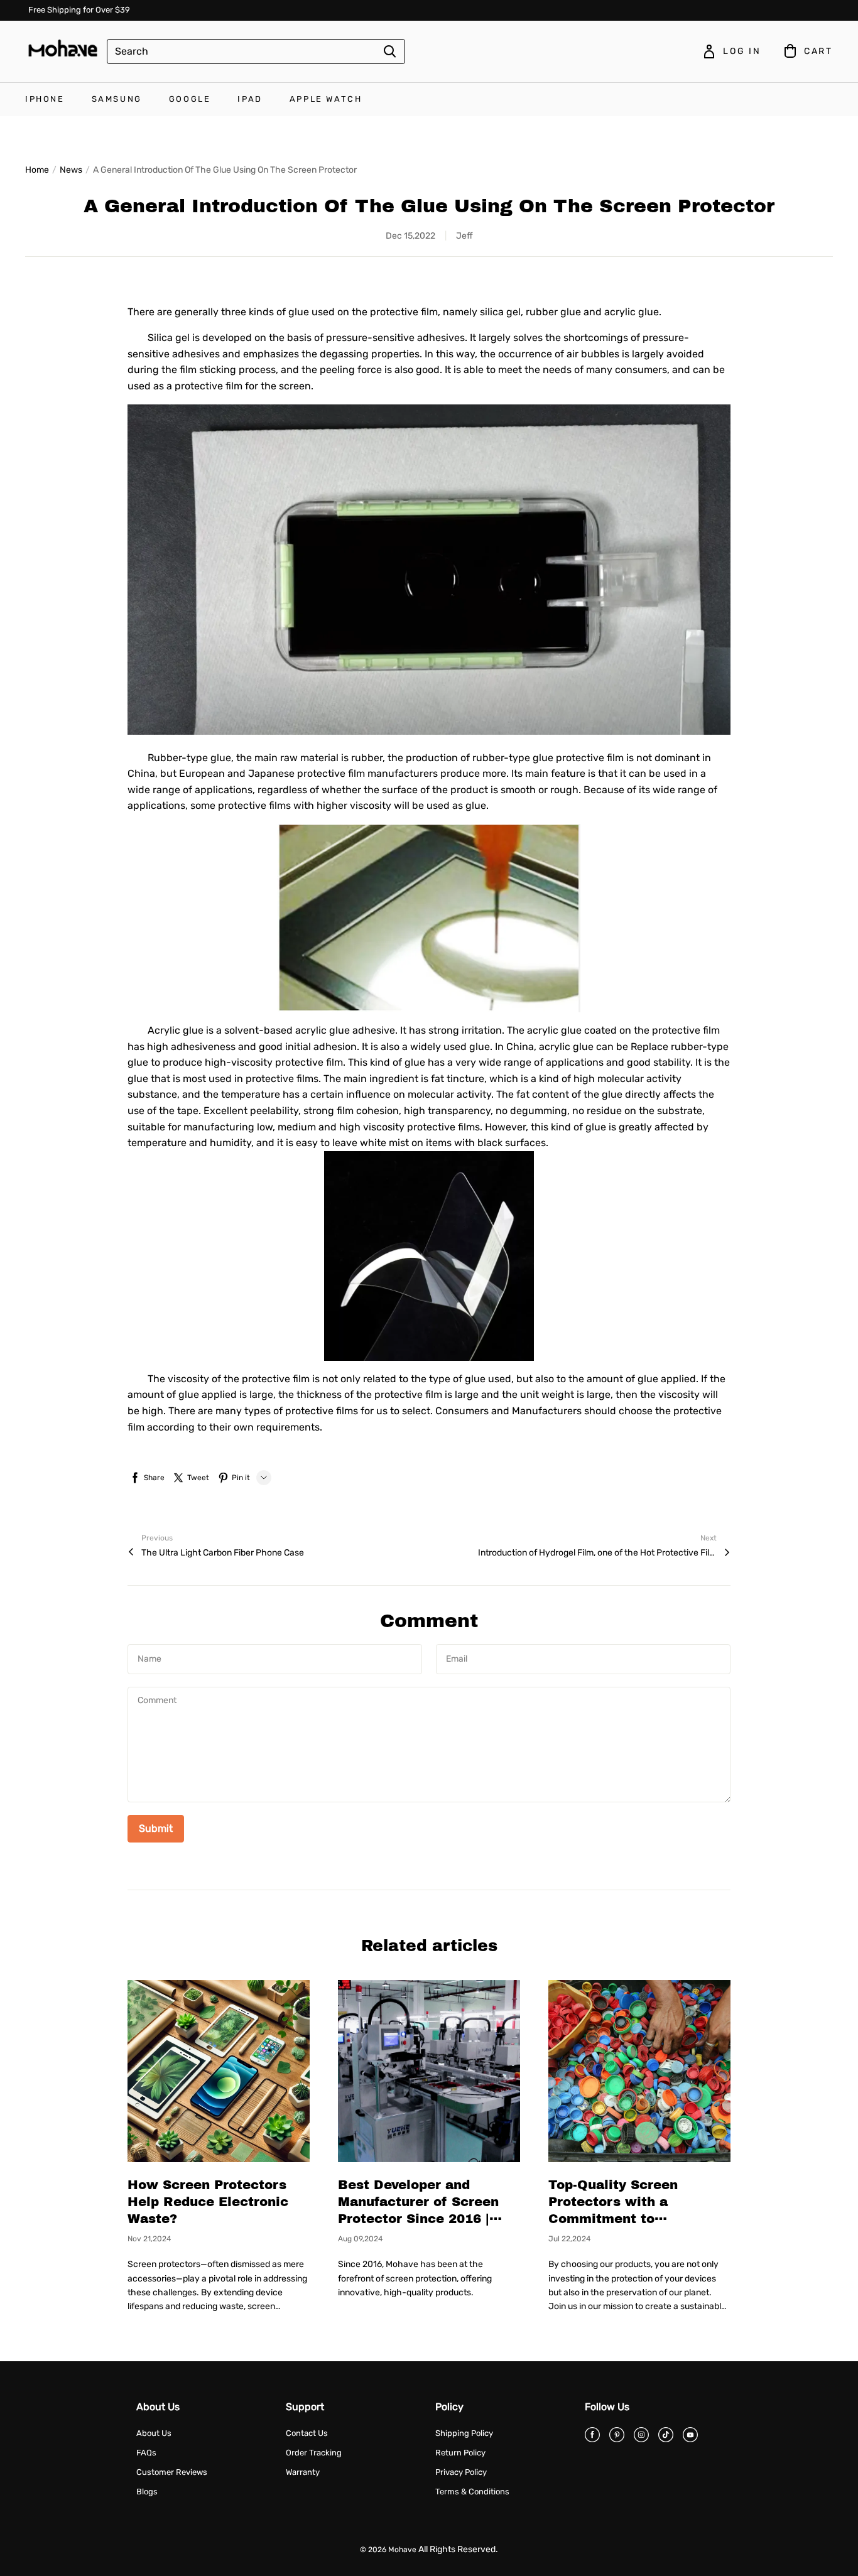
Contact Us (307, 2433)
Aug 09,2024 (360, 2239)
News (71, 170)
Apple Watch (326, 99)
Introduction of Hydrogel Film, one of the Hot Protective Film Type (597, 1553)
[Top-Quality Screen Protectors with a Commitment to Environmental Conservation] (639, 2071)
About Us (154, 2433)
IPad (250, 99)
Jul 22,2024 (569, 2239)
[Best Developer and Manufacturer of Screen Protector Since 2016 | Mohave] (429, 2071)
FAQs (146, 2453)
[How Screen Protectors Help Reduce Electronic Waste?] (219, 2071)
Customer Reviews (172, 2472)
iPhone (45, 99)
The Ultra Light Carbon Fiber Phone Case (223, 1553)
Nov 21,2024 (149, 2239)
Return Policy (460, 2453)
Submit (156, 1828)
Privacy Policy (461, 2472)
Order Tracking (314, 2453)
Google (190, 99)
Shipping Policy (464, 2433)
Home (37, 170)
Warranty (303, 2472)
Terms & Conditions (472, 2492)
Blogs (147, 2492)
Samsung (117, 99)
